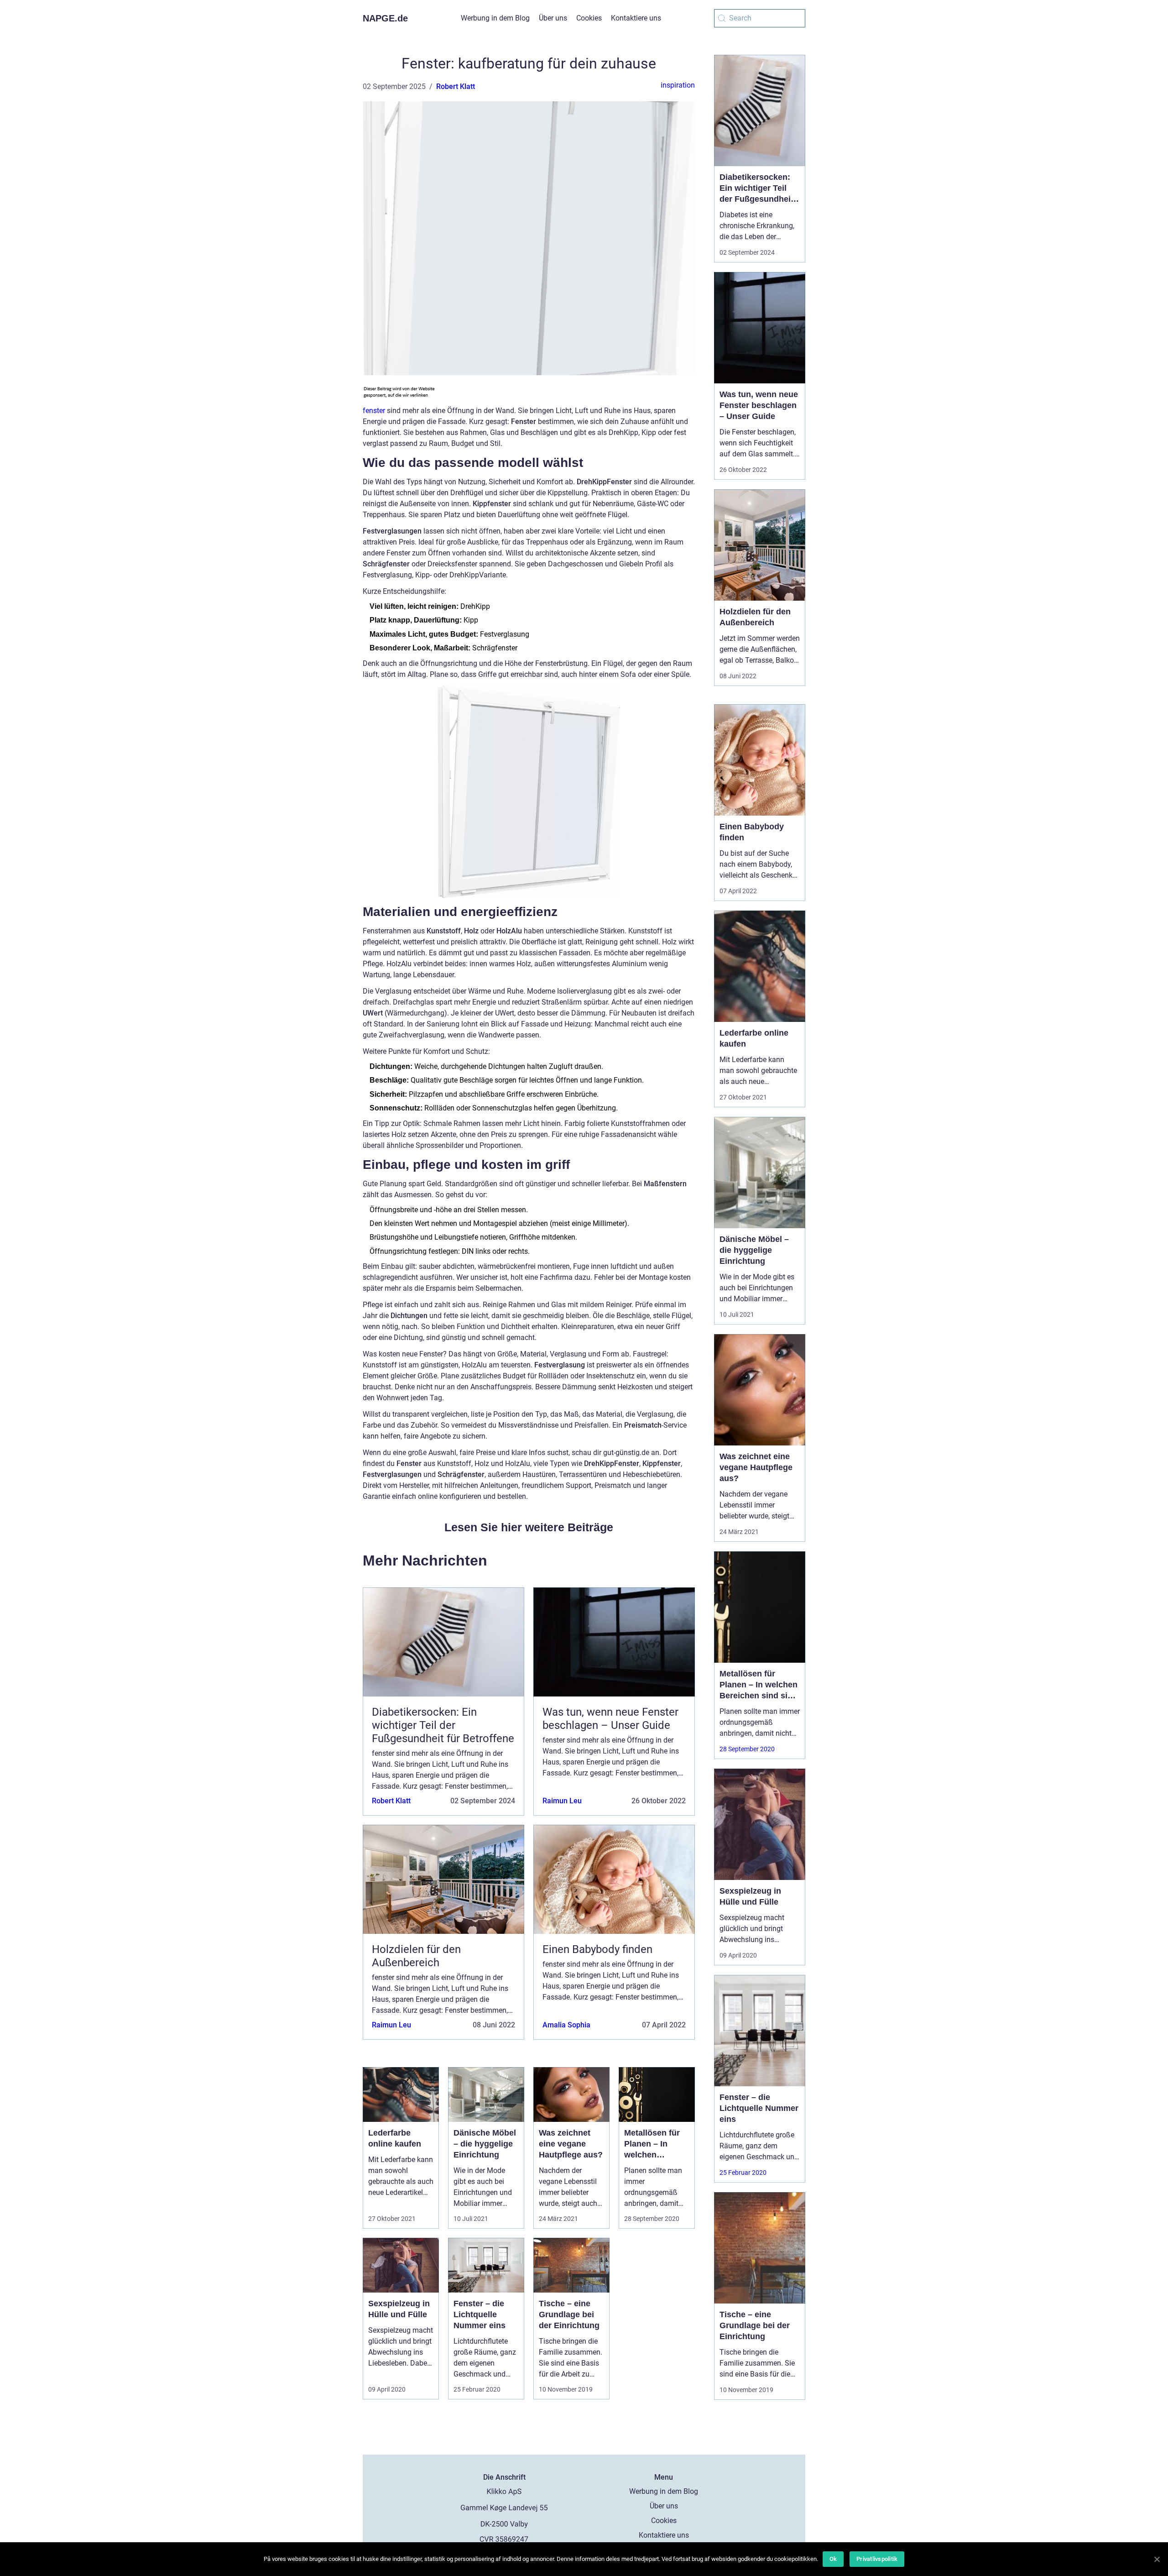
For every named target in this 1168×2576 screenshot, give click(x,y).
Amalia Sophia (566, 2025)
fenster (374, 411)
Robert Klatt (456, 86)
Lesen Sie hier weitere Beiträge (529, 1527)
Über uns (553, 18)
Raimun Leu (562, 1801)
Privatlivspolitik (877, 2559)
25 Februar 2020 (743, 2173)
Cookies (589, 18)
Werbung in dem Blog (495, 18)
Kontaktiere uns (636, 18)
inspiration (678, 85)
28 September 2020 (747, 1749)
